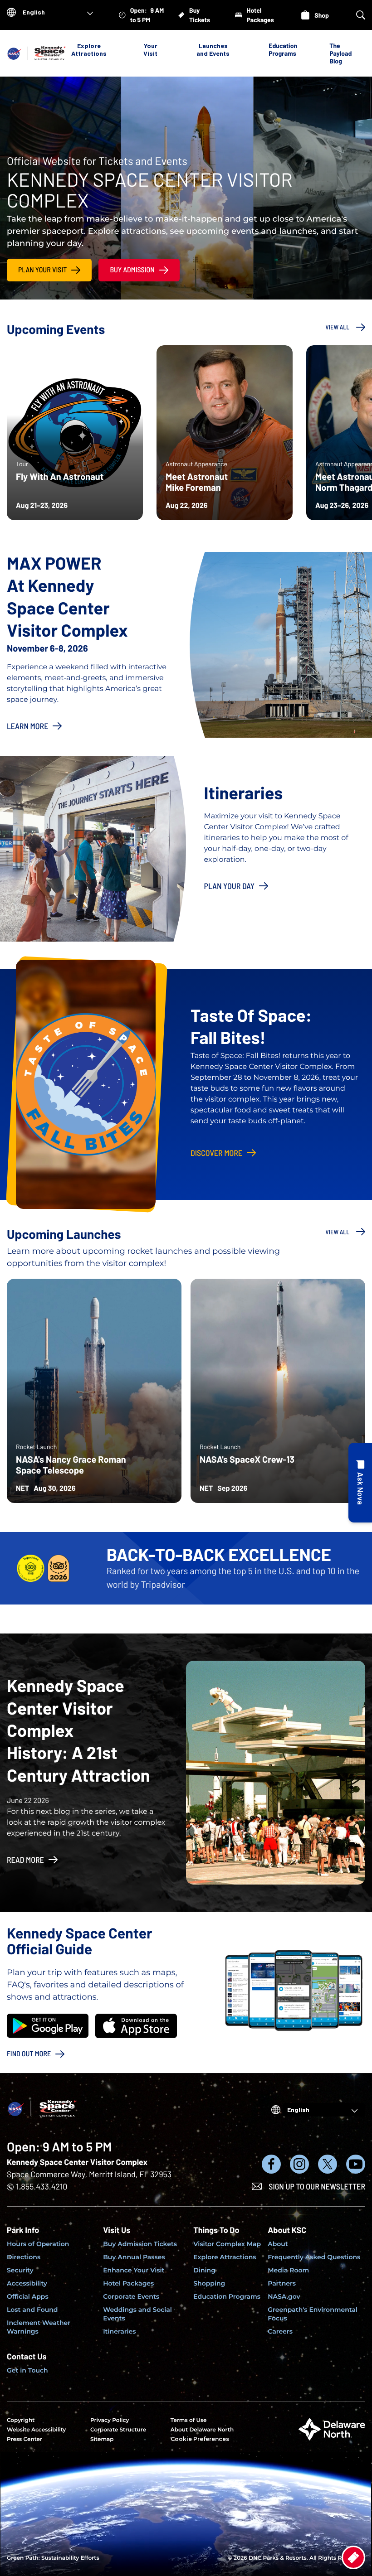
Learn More (27, 726)
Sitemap (102, 2439)
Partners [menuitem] (282, 2283)
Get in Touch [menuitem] (27, 2370)
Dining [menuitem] (204, 2270)
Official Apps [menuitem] (28, 2296)
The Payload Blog (340, 53)
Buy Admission (132, 270)
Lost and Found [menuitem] (32, 2310)
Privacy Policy (110, 2420)
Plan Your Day (230, 886)
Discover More (216, 1153)
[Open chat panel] (360, 1483)
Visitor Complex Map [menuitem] (227, 2244)
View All (337, 327)
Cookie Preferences (200, 2439)
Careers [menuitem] (280, 2331)
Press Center (24, 2439)
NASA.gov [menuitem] (284, 2296)
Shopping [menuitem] (209, 2283)
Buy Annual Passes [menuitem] (134, 2257)
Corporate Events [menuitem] (131, 2296)
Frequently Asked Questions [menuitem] (314, 2257)
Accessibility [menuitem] (27, 2283)
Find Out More (29, 2054)
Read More (25, 1860)
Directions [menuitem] (24, 2257)
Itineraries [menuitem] (119, 2331)
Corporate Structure (118, 2430)
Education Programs (283, 49)
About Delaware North (202, 2430)
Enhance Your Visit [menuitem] (134, 2270)
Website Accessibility (36, 2430)
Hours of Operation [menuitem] (38, 2244)
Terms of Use (189, 2420)
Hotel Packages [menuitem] (128, 2283)
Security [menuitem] (20, 2270)
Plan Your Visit (42, 270)
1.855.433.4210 (42, 2186)
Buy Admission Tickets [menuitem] (140, 2244)
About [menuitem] (278, 2244)
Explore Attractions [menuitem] (225, 2257)
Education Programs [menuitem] (227, 2296)
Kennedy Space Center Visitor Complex (77, 2162)
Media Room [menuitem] (288, 2270)
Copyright (21, 2420)
